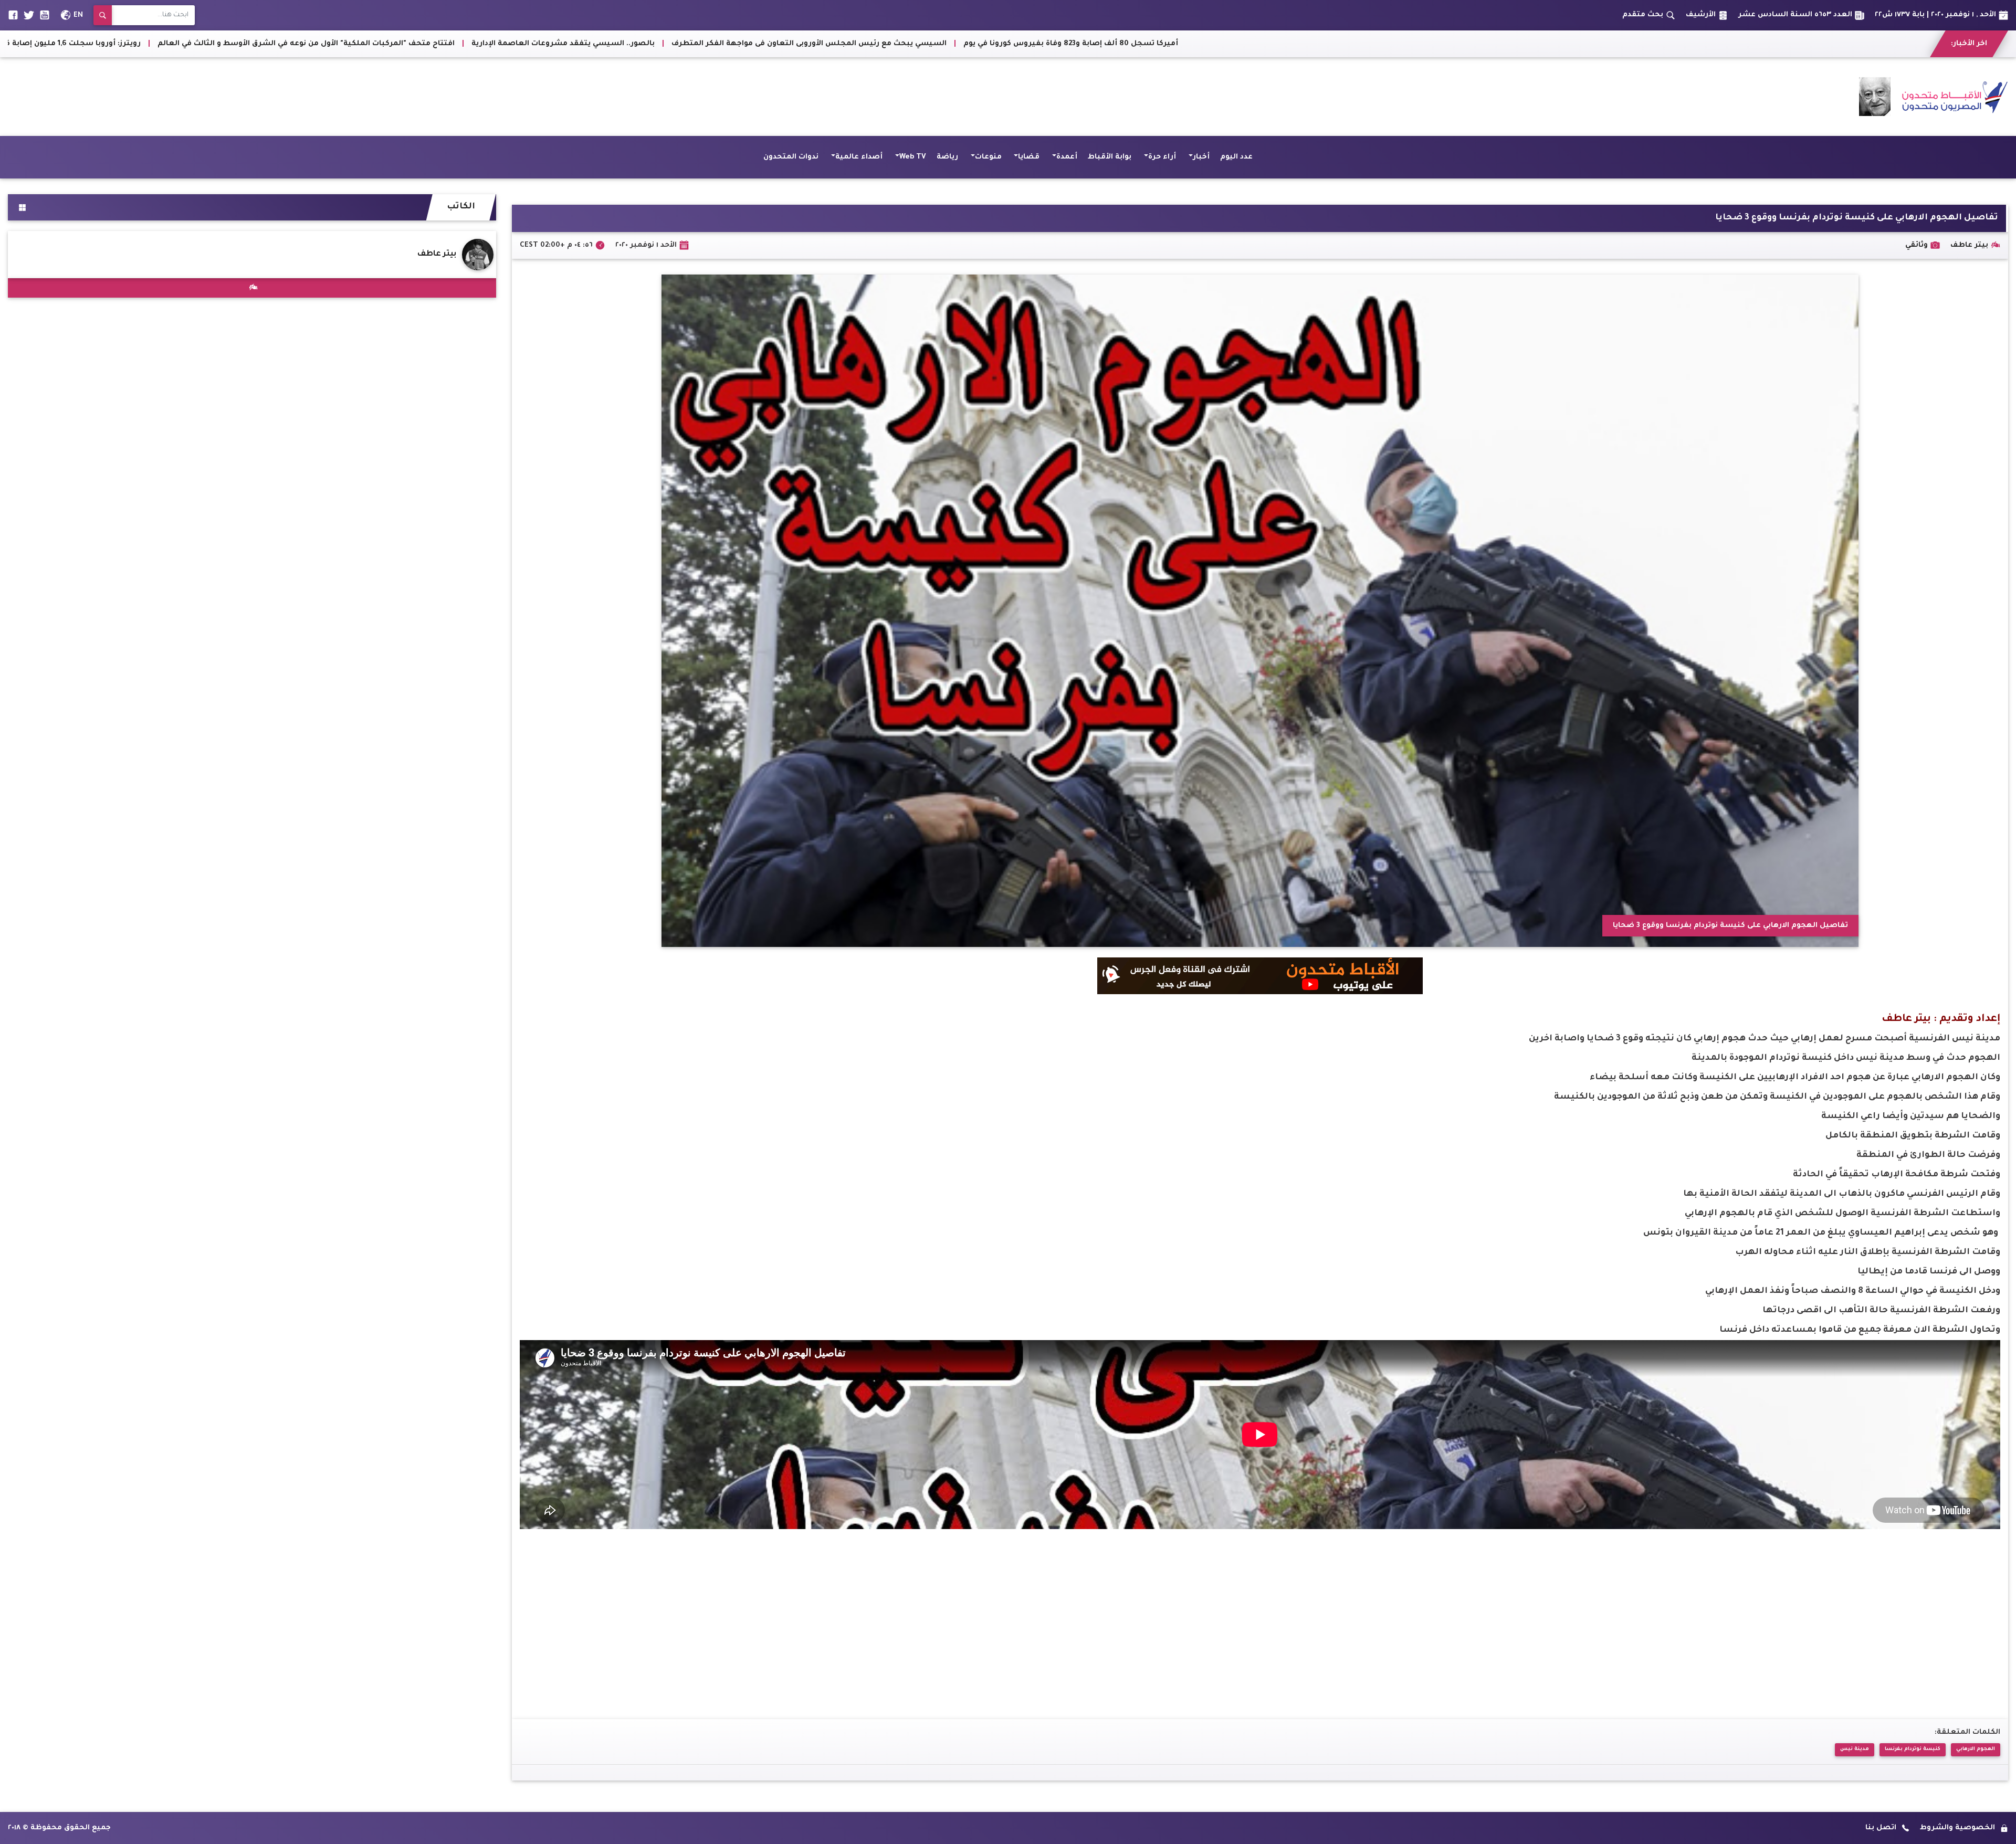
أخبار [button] (1201, 157)
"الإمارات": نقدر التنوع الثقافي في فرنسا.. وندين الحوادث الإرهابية (156, 44)
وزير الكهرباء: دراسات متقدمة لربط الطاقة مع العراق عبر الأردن (547, 44)
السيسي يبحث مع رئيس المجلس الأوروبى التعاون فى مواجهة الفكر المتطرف (1802, 44)
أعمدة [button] (1067, 157)
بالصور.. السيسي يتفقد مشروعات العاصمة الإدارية (1556, 44)
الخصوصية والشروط (1957, 1828)
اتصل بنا (1881, 1828)
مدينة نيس (1855, 1749)
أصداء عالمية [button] (859, 157)
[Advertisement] (199, 97)
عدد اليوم (1236, 157)
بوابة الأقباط (1110, 157)
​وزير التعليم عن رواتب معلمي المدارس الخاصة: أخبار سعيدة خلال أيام (800, 44)
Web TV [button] (913, 157)
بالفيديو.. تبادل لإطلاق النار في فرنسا (352, 44)
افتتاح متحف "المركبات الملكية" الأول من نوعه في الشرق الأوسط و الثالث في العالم (1299, 44)
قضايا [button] (1029, 157)
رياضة (947, 157)
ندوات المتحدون (791, 157)
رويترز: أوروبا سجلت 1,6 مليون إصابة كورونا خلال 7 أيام (1036, 44)
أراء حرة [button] (1162, 157)
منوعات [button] (988, 157)
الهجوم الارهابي (1976, 1749)
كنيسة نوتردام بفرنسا (1913, 1749)
